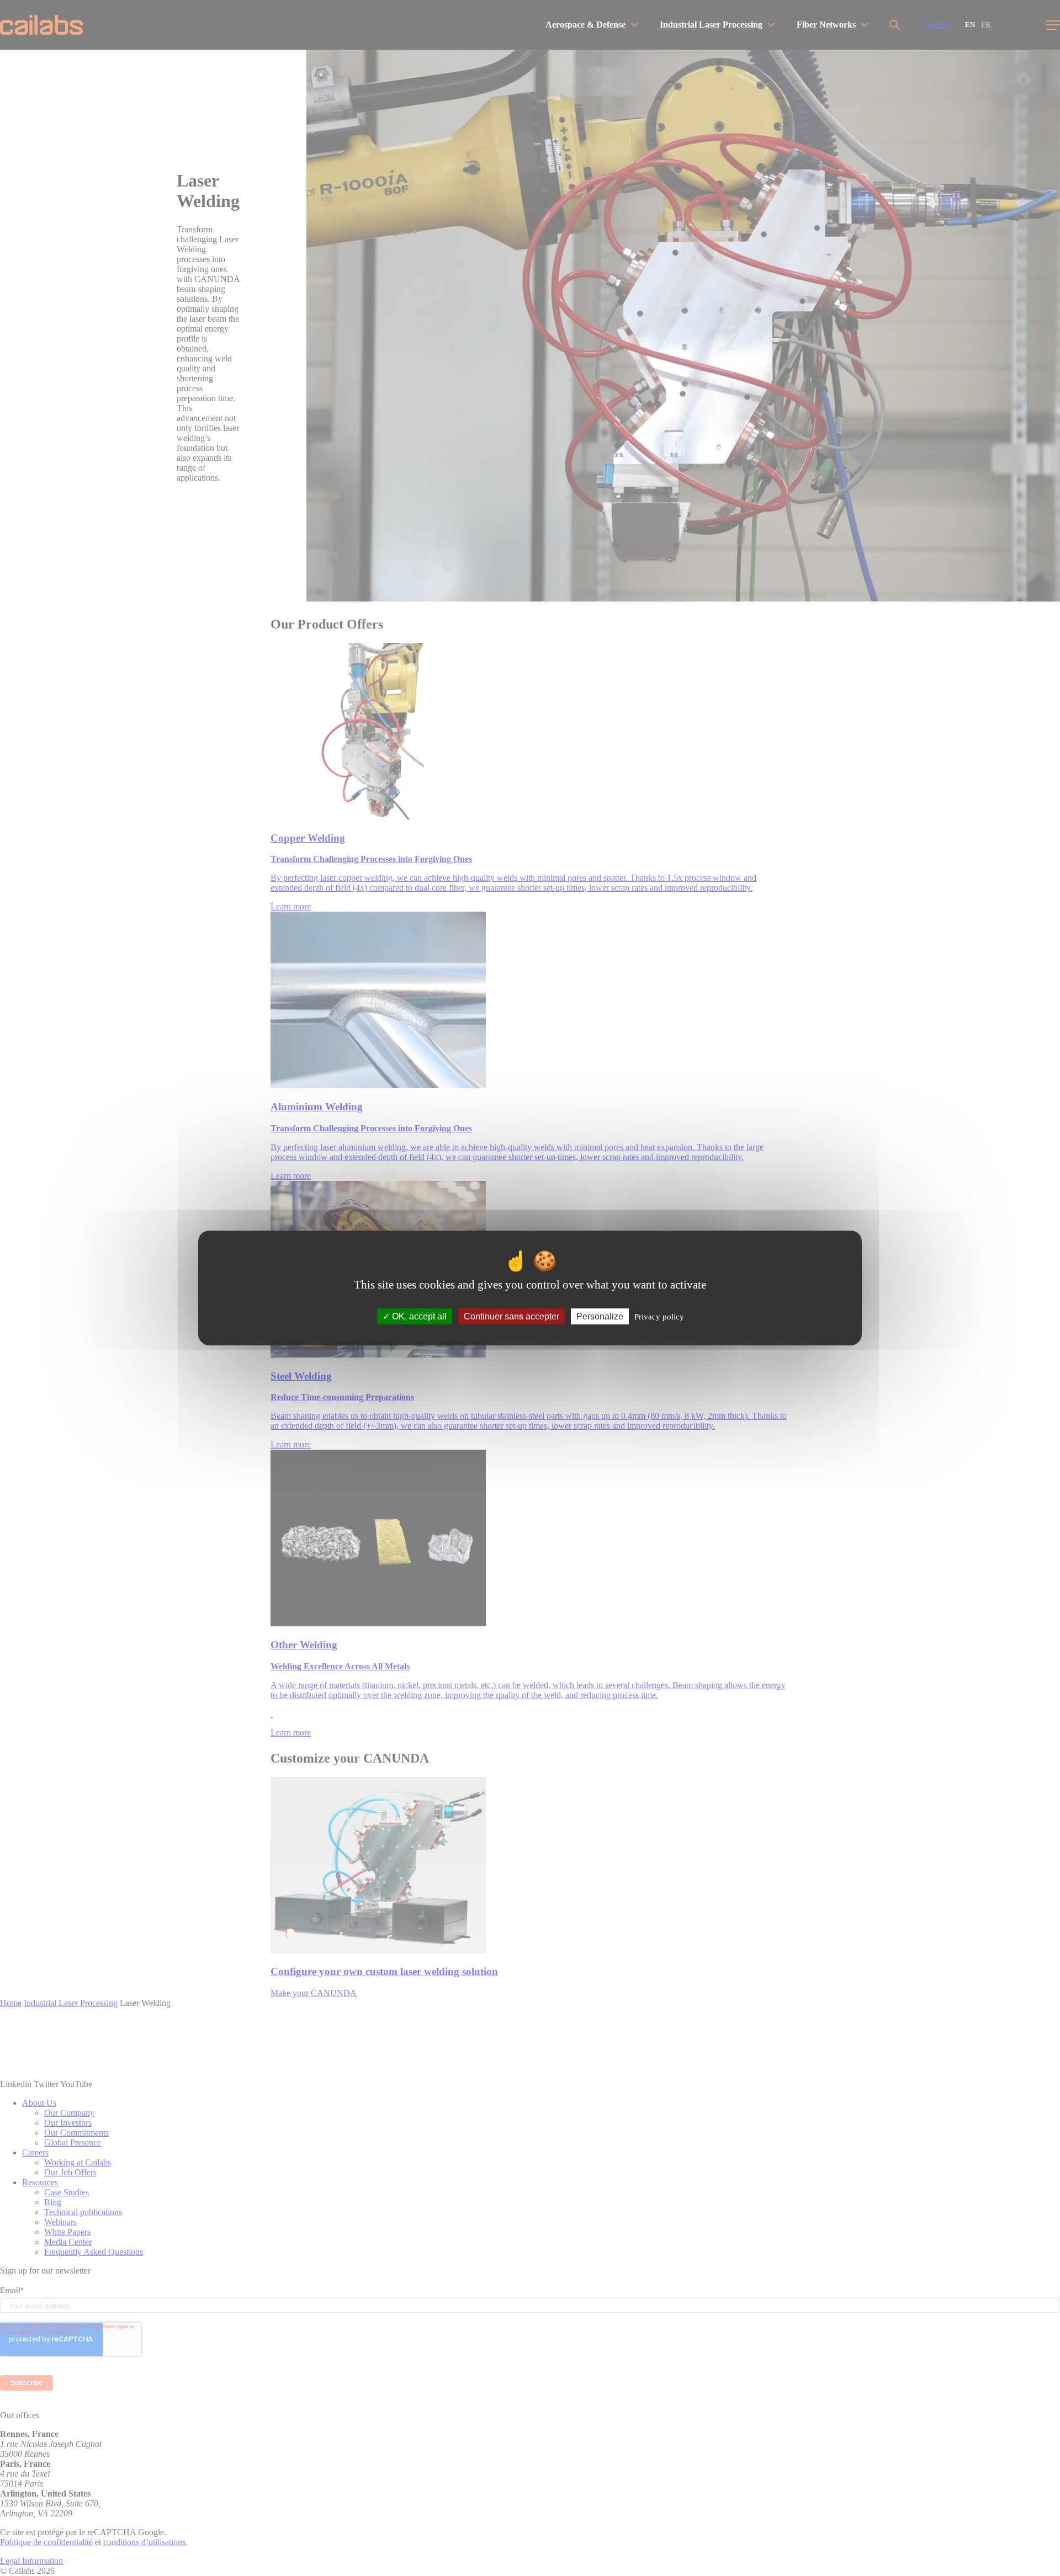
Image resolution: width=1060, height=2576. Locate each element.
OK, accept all (418, 1316)
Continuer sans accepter (512, 1316)
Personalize (600, 1316)
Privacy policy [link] (659, 1317)
